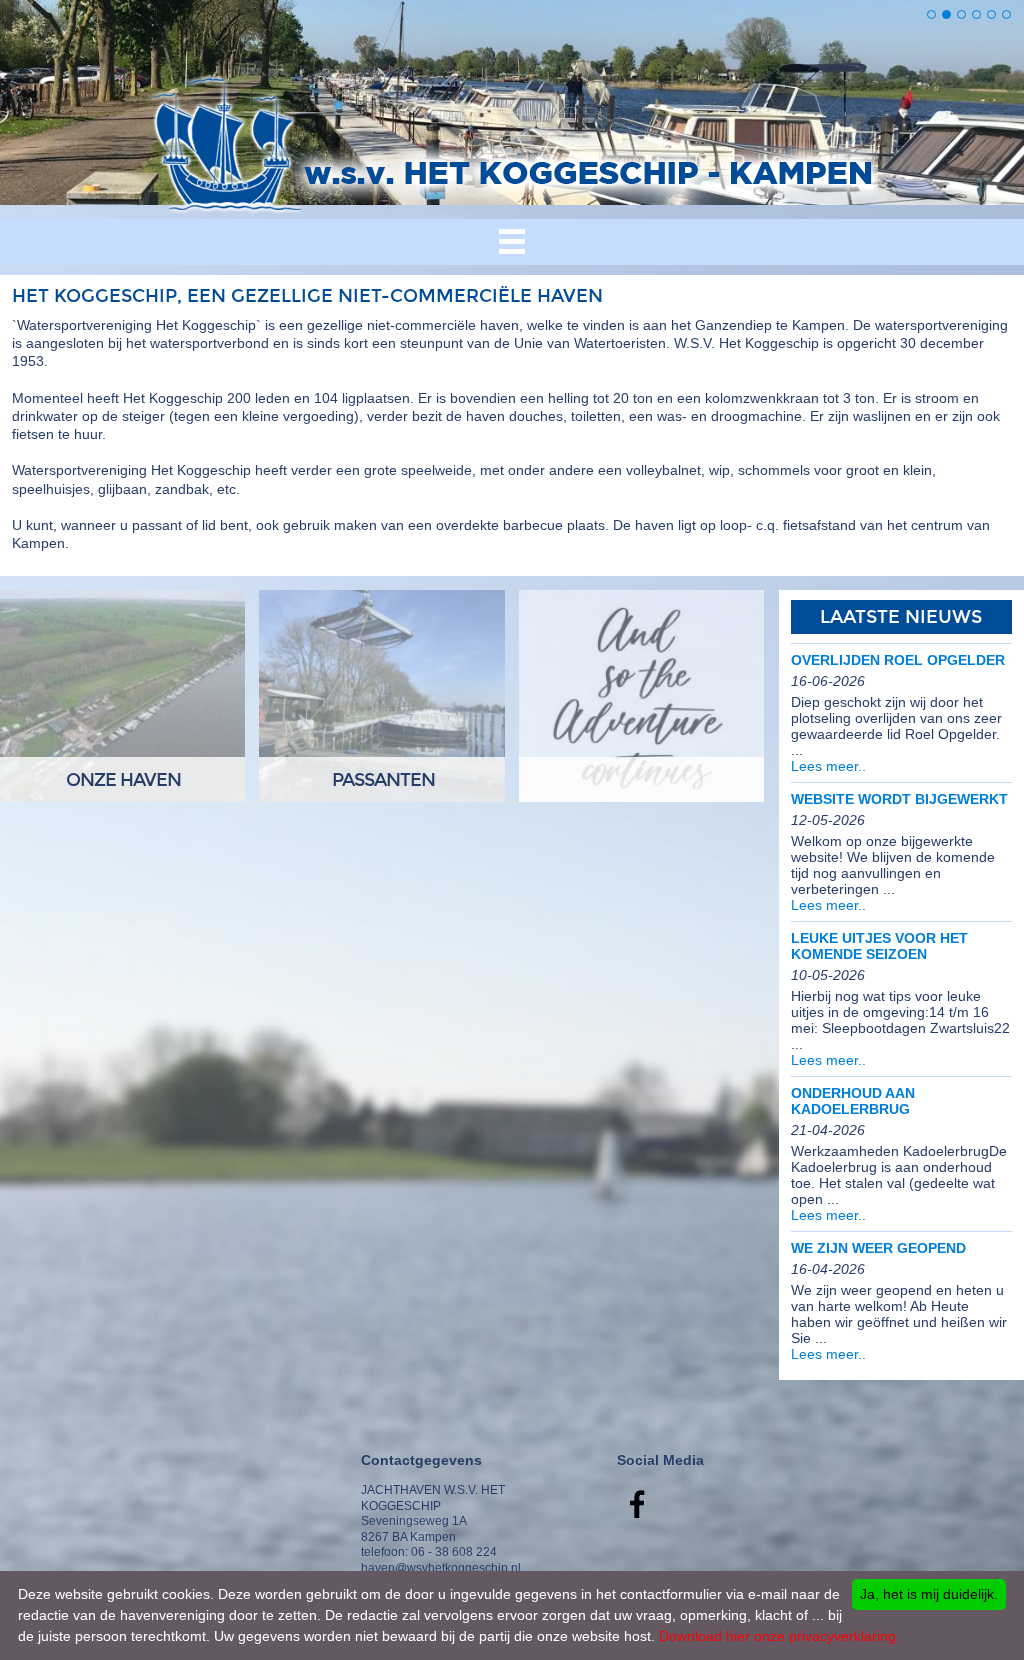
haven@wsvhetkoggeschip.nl (441, 1568)
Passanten (383, 780)
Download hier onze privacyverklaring (777, 1636)
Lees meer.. (828, 766)
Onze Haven (123, 780)
